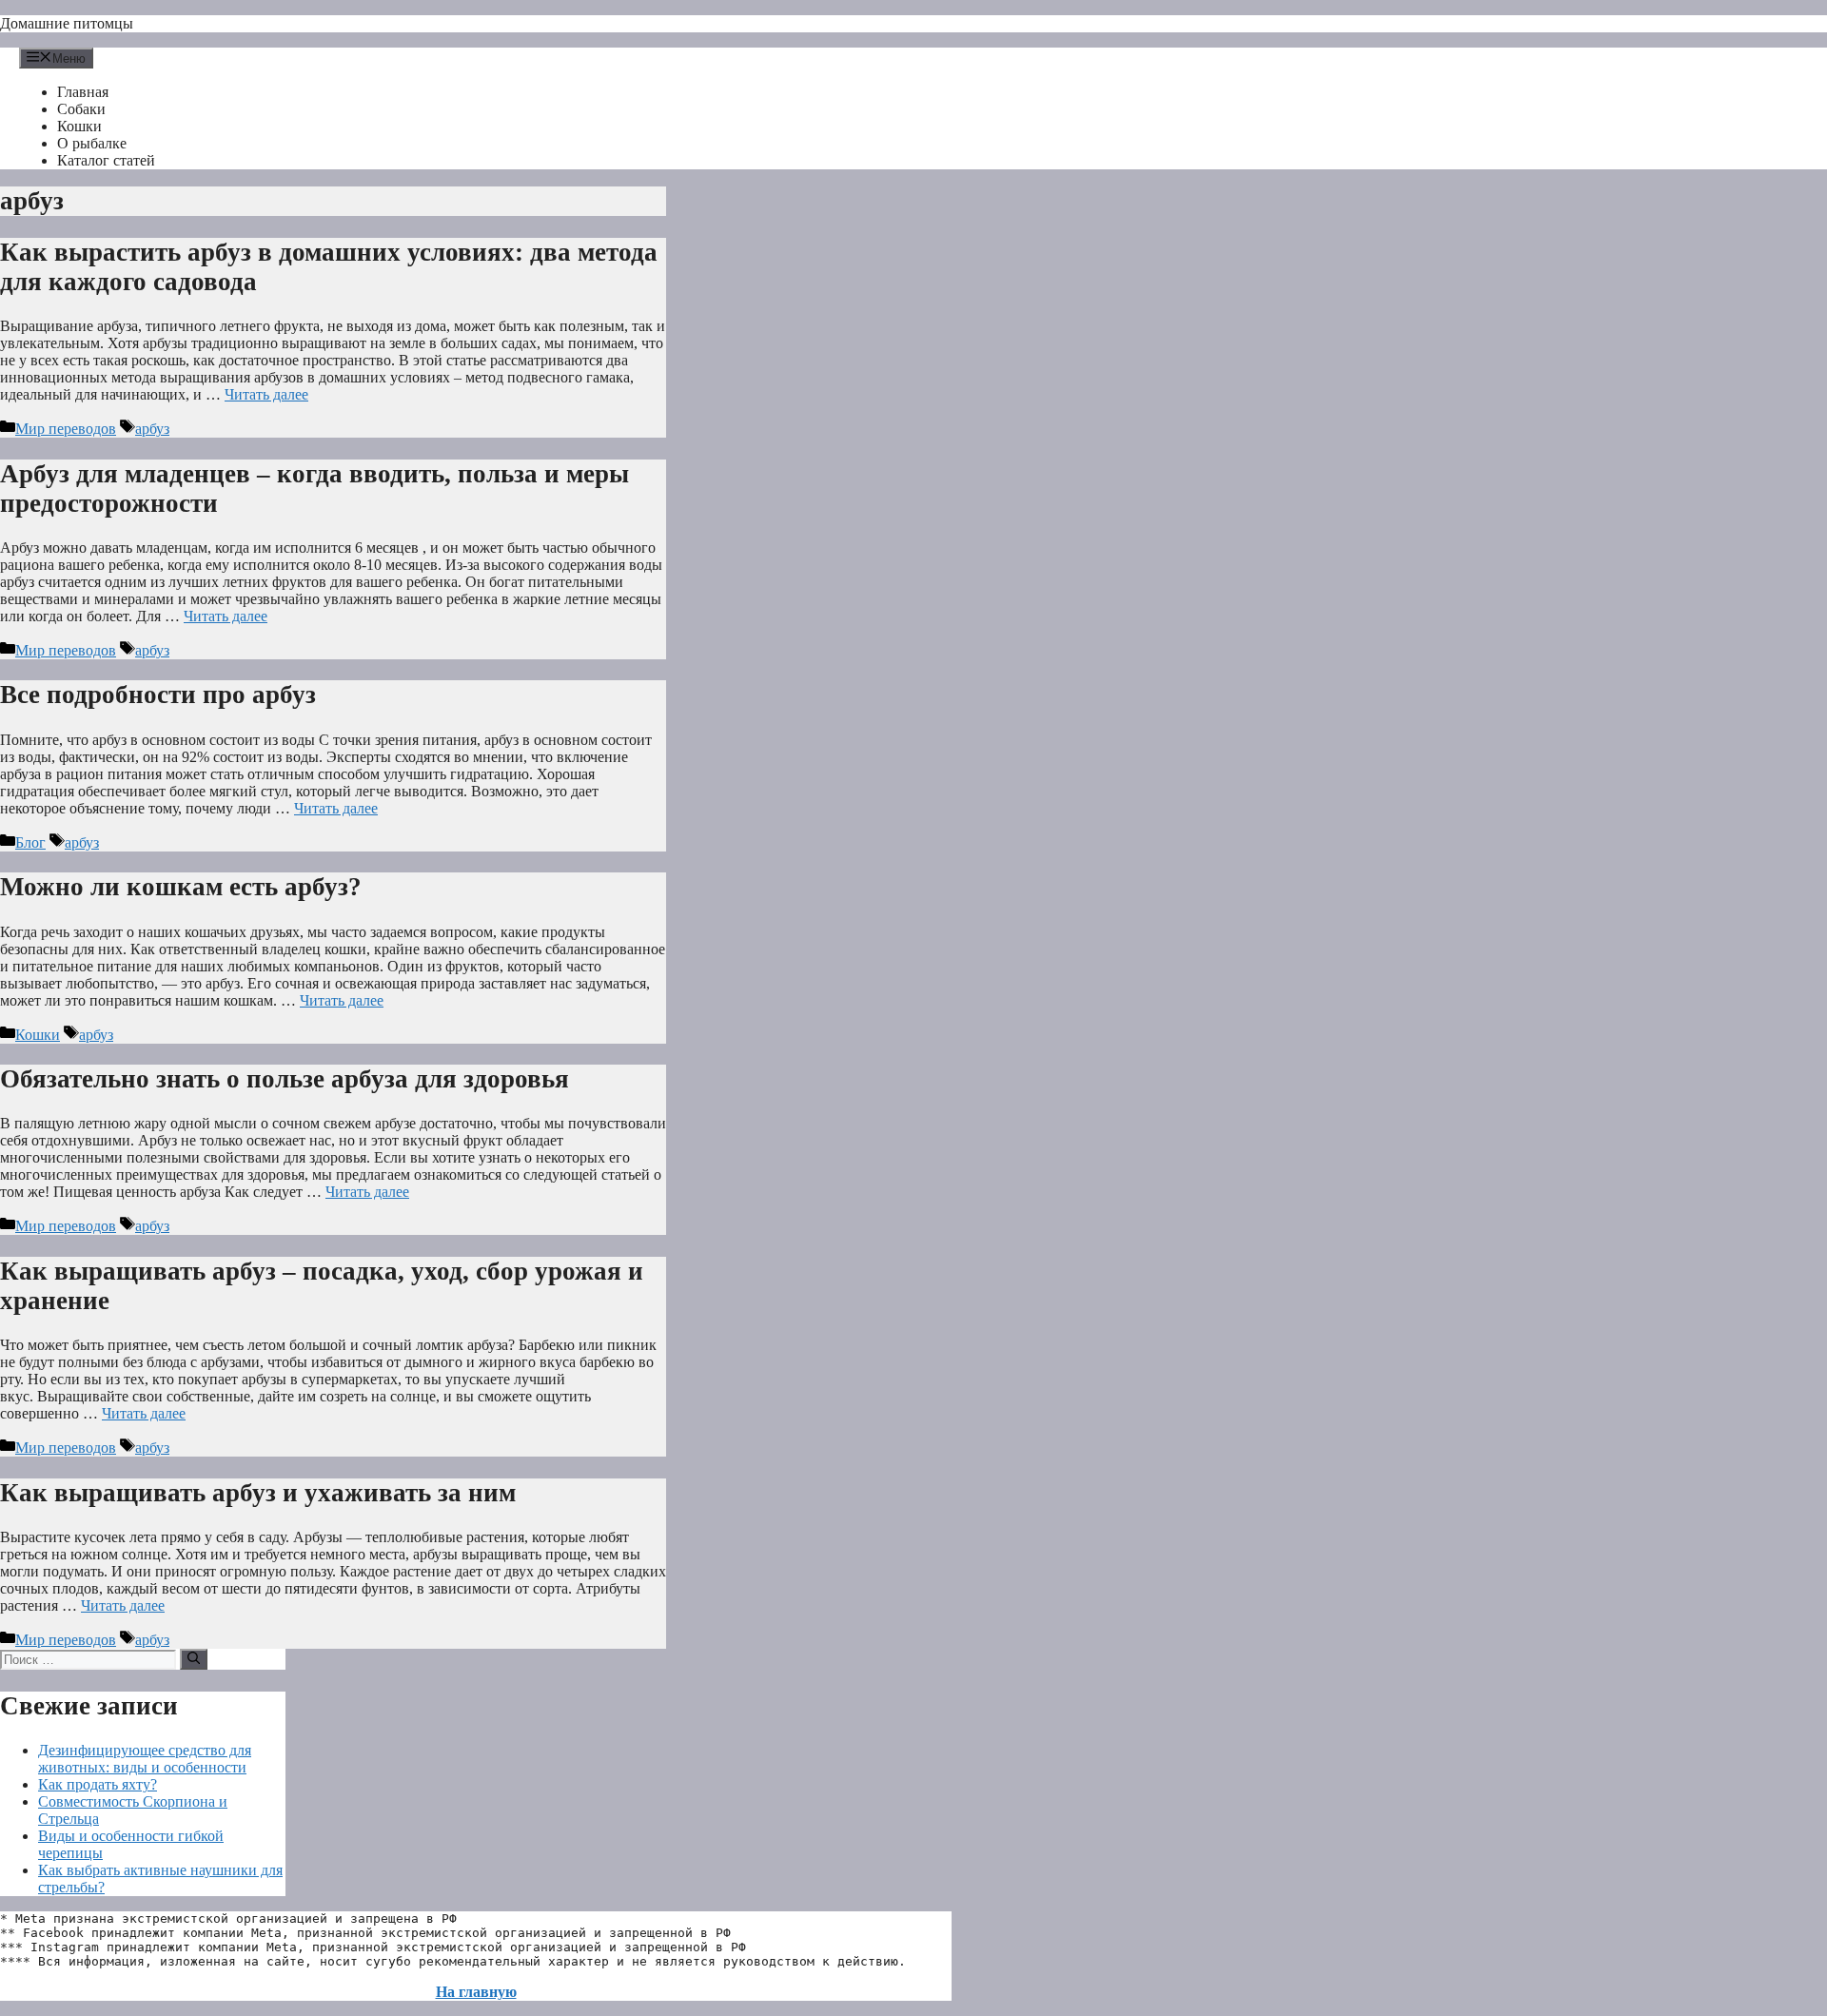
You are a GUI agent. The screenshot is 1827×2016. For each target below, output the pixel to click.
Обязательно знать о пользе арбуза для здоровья (285, 1079)
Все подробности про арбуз (158, 695)
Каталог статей (106, 160)
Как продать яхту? (98, 1784)
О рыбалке (92, 143)
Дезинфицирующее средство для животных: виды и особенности (145, 1759)
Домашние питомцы (67, 23)
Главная (83, 92)
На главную (476, 1992)
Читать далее (266, 394)
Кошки (79, 126)
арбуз (152, 429)
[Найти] (194, 1659)
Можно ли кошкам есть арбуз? (181, 887)
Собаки (81, 109)
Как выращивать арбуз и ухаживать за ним (258, 1493)
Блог (30, 842)
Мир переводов (66, 429)
